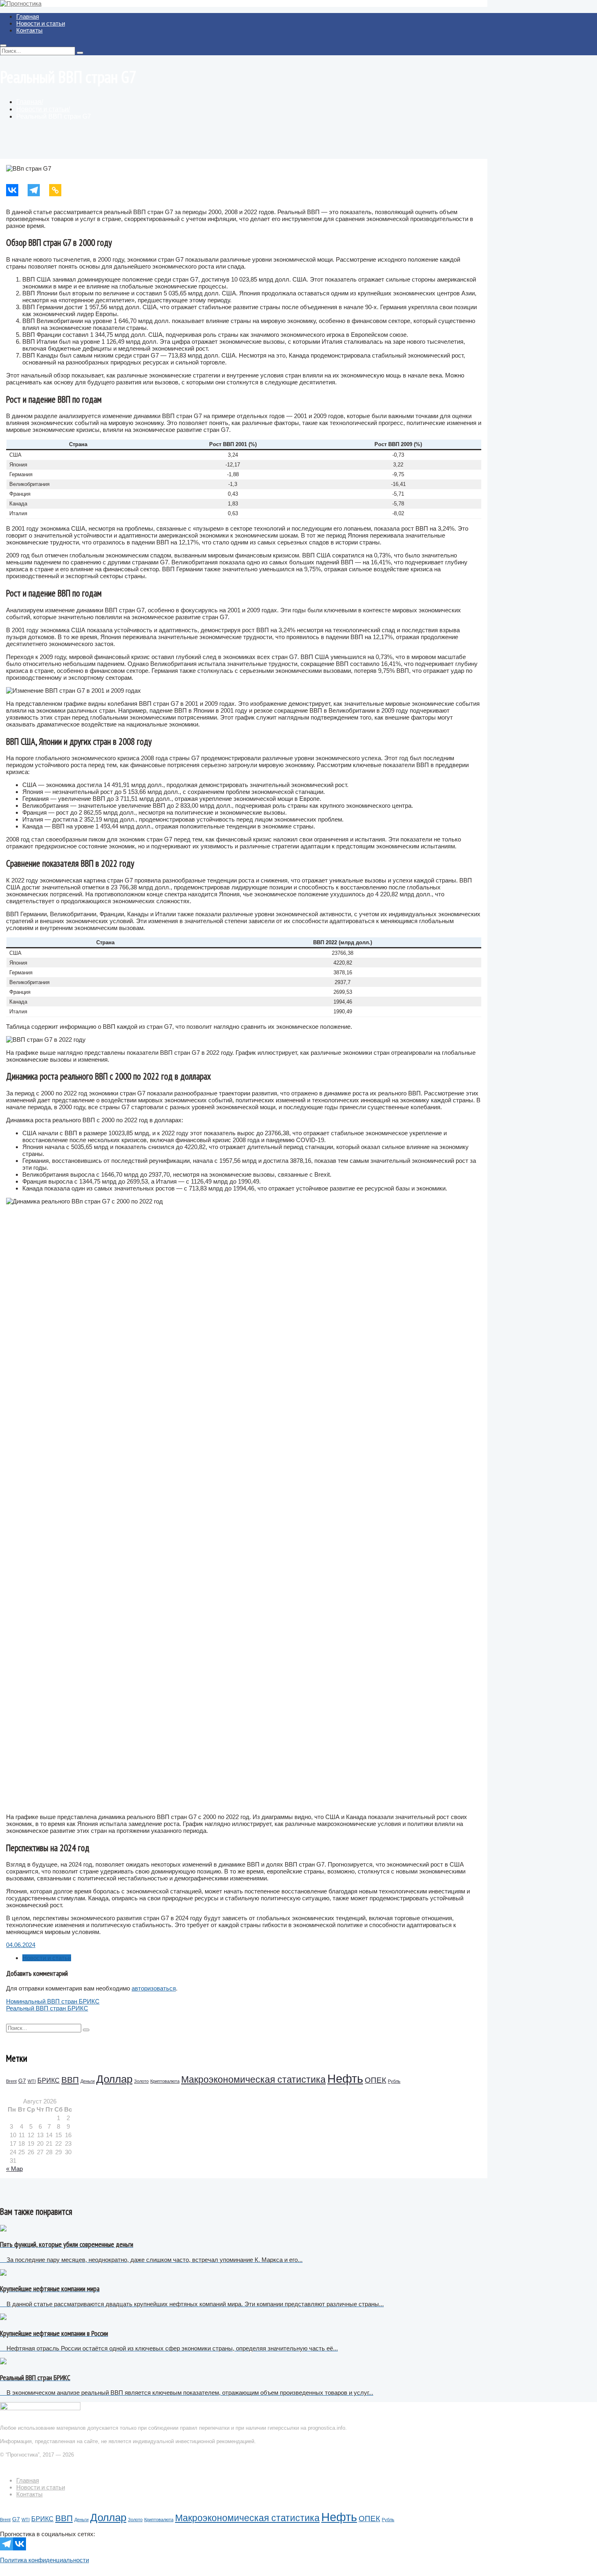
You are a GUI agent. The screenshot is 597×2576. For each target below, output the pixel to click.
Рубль (394, 2081)
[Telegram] (38, 190)
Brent (11, 2081)
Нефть (345, 2078)
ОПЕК (375, 2080)
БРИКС (49, 2081)
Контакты (29, 30)
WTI (32, 2081)
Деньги (88, 2081)
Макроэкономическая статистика (253, 2079)
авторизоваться (154, 1988)
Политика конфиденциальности (44, 2560)
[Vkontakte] (17, 190)
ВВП (70, 2080)
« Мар (14, 2169)
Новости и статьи (41, 23)
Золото (141, 2081)
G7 (22, 2081)
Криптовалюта (165, 2081)
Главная (28, 16)
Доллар (114, 2079)
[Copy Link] (60, 190)
